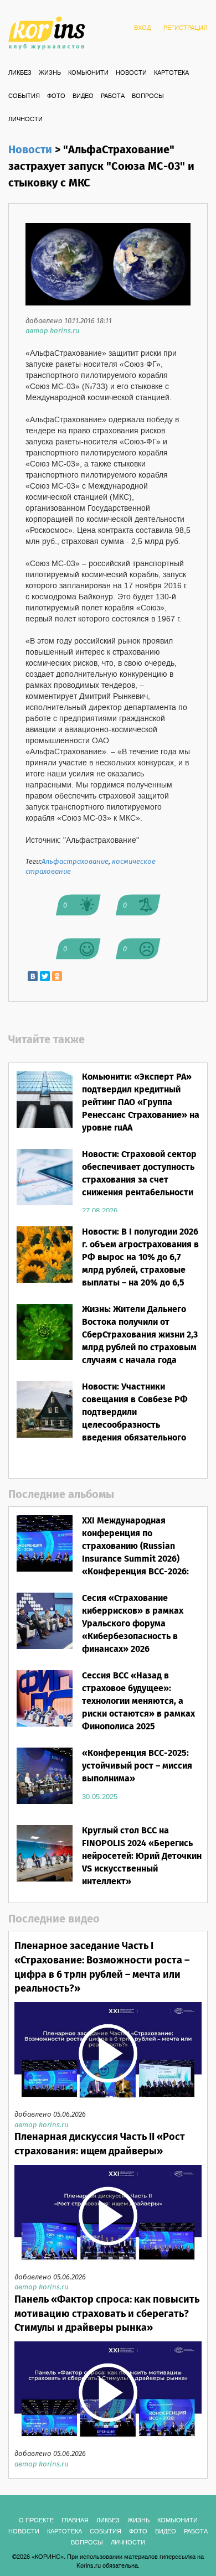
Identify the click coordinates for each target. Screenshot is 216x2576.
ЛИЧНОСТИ (25, 120)
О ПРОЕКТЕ (36, 2521)
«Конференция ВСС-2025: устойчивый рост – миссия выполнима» (137, 1766)
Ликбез (20, 73)
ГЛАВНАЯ (75, 2521)
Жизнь (50, 73)
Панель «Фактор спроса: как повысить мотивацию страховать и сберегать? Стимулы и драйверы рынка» (107, 2314)
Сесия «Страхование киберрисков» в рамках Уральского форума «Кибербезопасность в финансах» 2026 (133, 1624)
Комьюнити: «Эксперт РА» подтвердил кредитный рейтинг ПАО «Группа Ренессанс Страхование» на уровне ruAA (141, 1102)
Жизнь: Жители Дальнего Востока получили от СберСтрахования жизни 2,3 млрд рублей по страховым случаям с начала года (140, 1335)
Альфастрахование (75, 862)
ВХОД (142, 28)
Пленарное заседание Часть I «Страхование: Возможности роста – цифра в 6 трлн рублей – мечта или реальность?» (102, 1968)
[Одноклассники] (57, 976)
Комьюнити (88, 73)
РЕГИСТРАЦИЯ (186, 28)
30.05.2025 (100, 1797)
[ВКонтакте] (33, 976)
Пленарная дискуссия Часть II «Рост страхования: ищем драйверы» (100, 2144)
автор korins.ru (52, 331)
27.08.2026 (100, 1211)
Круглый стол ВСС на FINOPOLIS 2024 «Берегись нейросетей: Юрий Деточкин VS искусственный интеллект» (142, 1856)
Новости (131, 73)
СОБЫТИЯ (24, 96)
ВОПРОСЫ (148, 96)
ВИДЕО (83, 96)
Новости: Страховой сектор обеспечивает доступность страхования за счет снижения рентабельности (139, 1174)
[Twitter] (45, 976)
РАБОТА (113, 96)
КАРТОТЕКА (171, 73)
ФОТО (56, 96)
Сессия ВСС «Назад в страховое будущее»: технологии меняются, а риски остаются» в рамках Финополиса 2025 (138, 1701)
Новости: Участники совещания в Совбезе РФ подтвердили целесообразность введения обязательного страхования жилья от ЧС (135, 1419)
